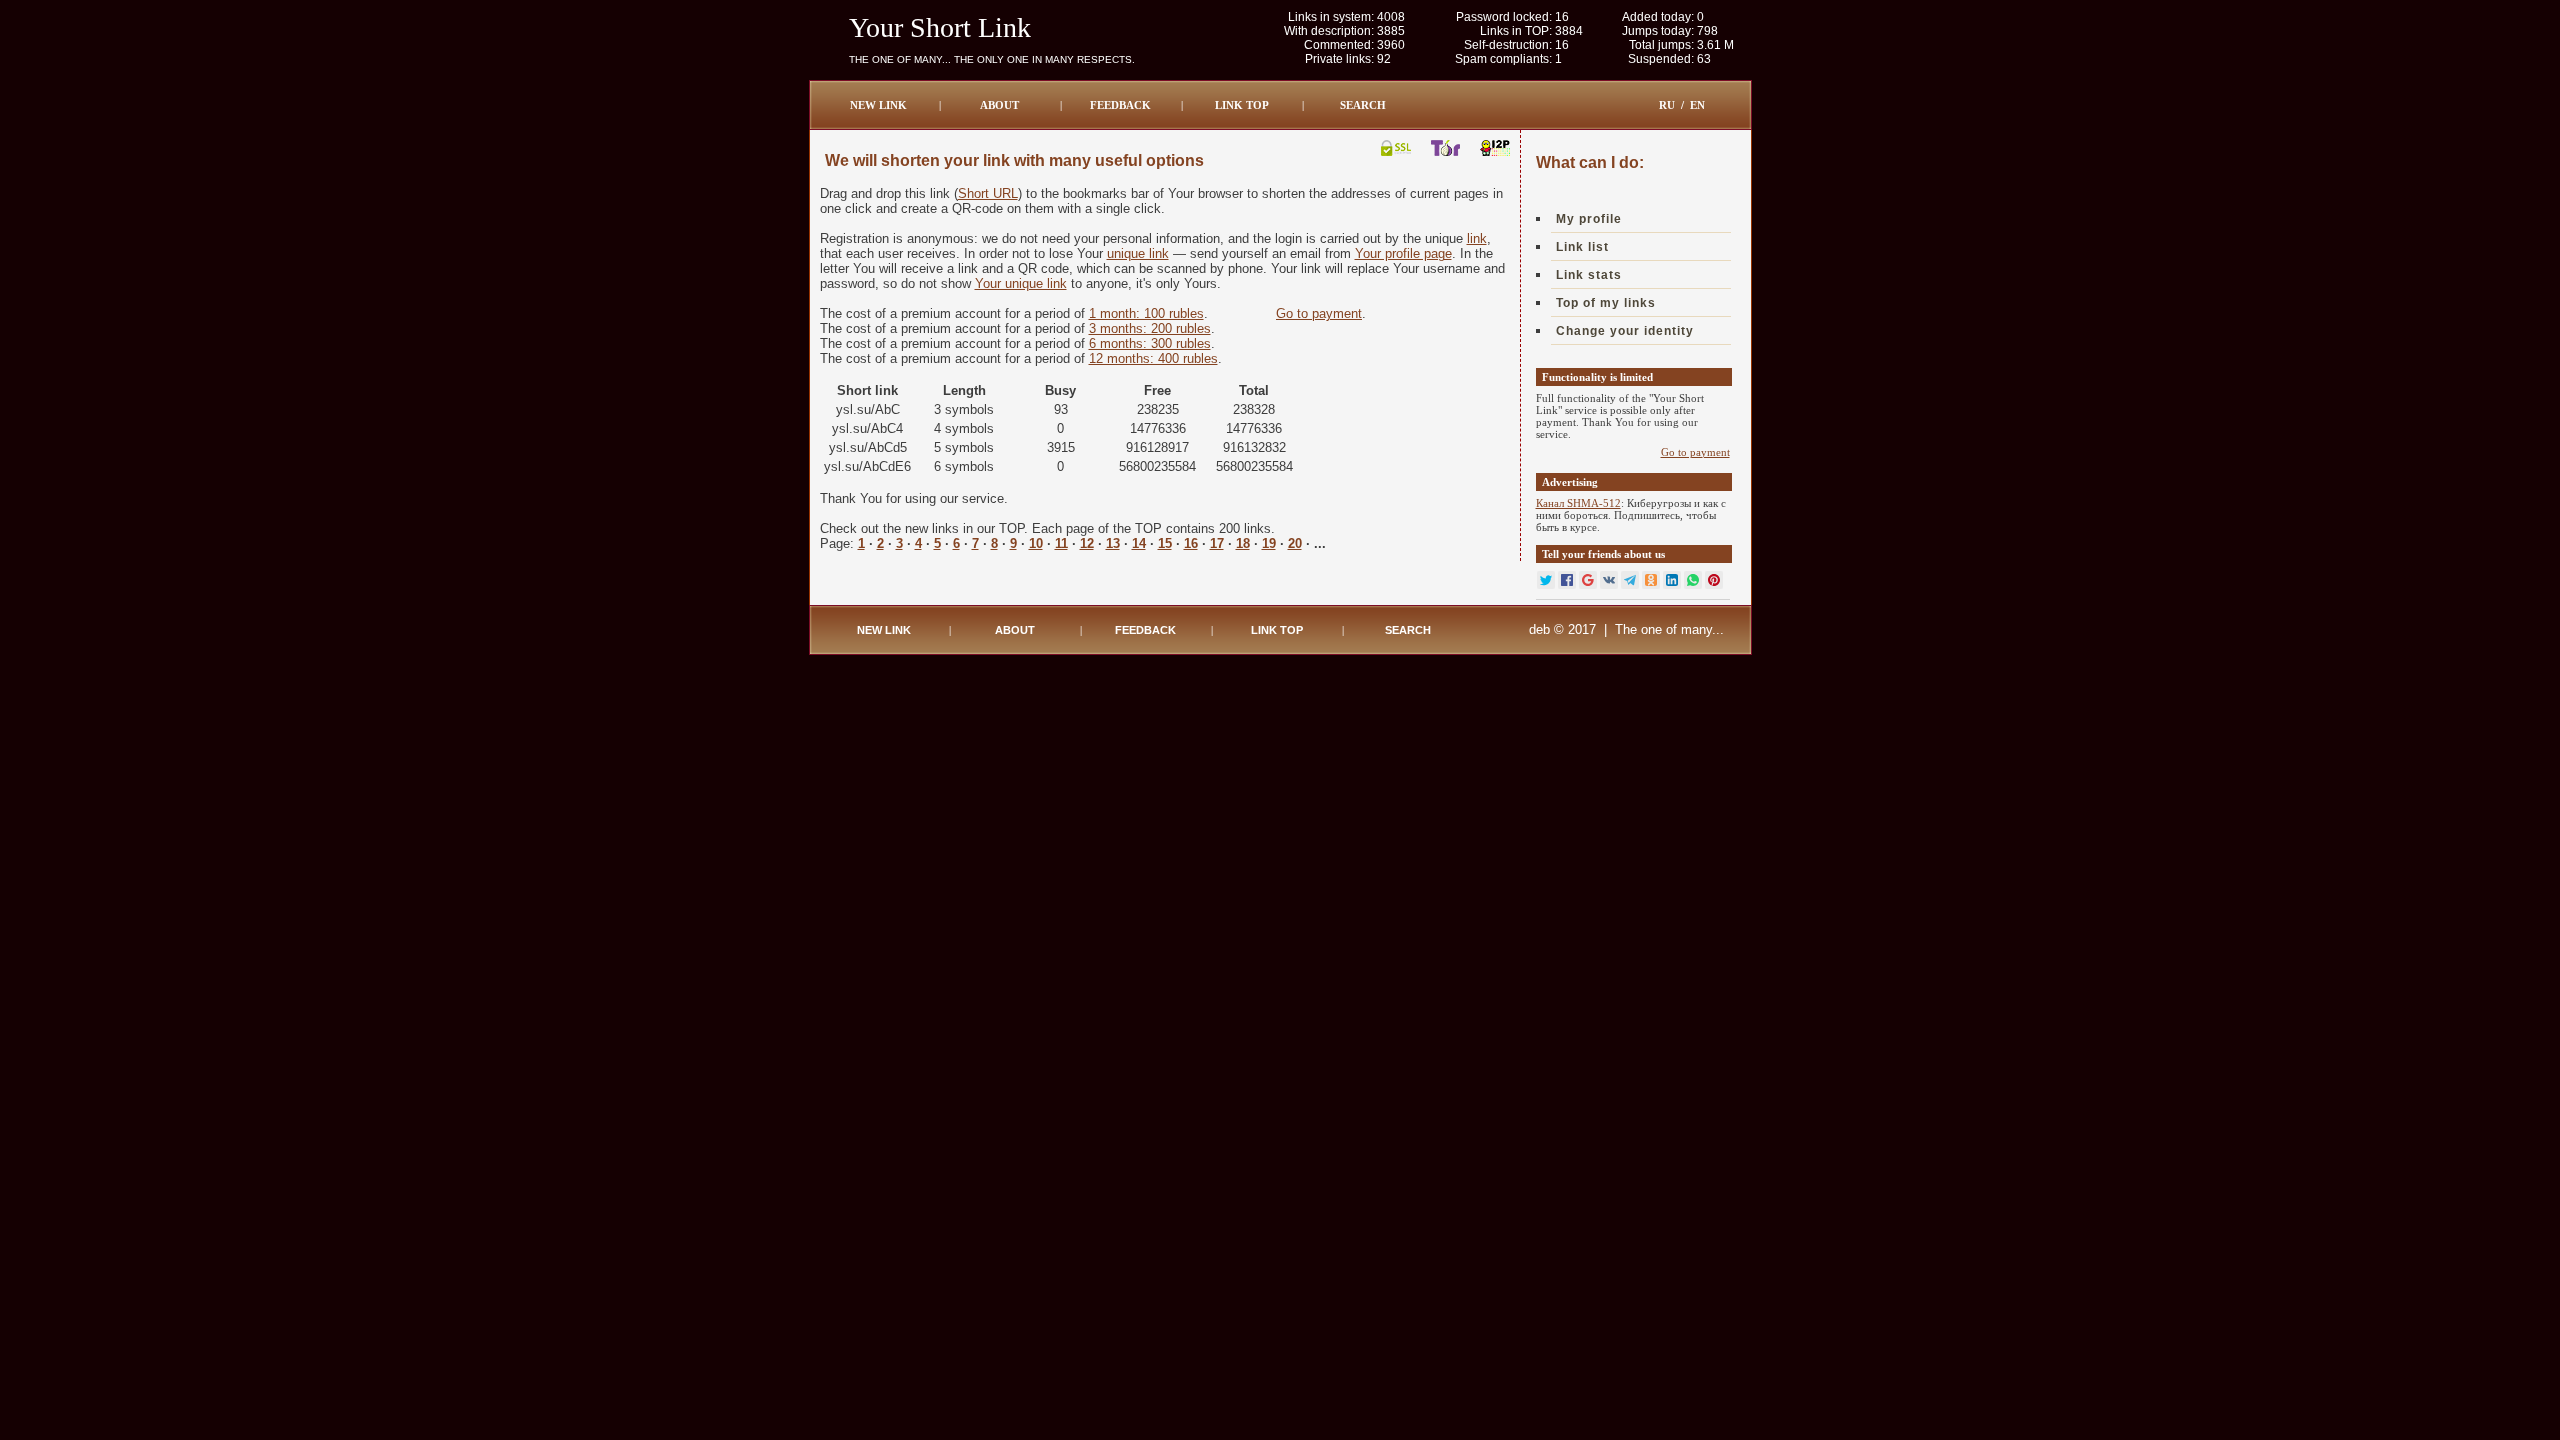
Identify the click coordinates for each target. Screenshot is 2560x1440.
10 (1036, 543)
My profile (1589, 219)
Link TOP (1242, 105)
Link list (1582, 247)
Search (1363, 105)
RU (1667, 105)
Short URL (988, 193)
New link (878, 105)
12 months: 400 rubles (1153, 358)
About (999, 105)
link (1477, 238)
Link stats (1589, 275)
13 (1113, 543)
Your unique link (1021, 283)
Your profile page (1403, 253)
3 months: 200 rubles (1150, 328)
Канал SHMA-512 (1578, 503)
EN (1697, 105)
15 (1165, 543)
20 (1295, 543)
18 (1243, 543)
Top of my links (1606, 303)
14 (1139, 543)
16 (1191, 543)
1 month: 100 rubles (1146, 313)
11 (1061, 543)
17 (1217, 543)
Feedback (1120, 105)
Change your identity (1625, 331)
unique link (1138, 253)
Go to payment (1319, 313)
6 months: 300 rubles (1150, 343)
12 (1087, 543)
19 (1269, 543)
